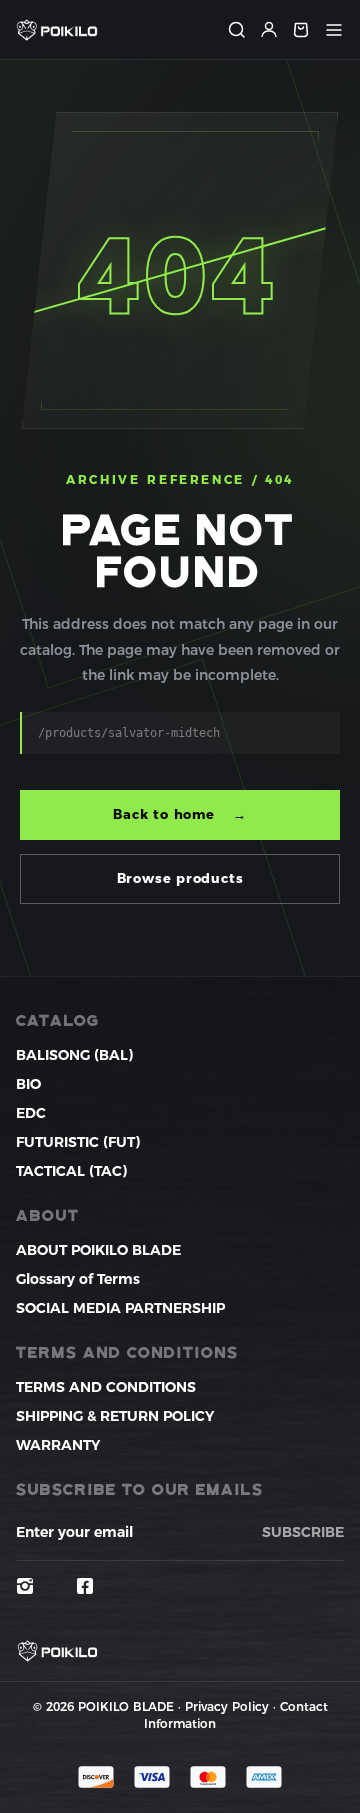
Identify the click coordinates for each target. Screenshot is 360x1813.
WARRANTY (58, 1445)
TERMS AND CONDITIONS (106, 1387)
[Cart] (301, 30)
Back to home (179, 814)
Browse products (180, 878)
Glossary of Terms (78, 1279)
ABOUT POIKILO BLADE (98, 1250)
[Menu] (334, 30)
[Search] (237, 30)
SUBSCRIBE (303, 1532)
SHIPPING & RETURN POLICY (115, 1416)
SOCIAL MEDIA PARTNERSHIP (120, 1308)
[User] (269, 30)
